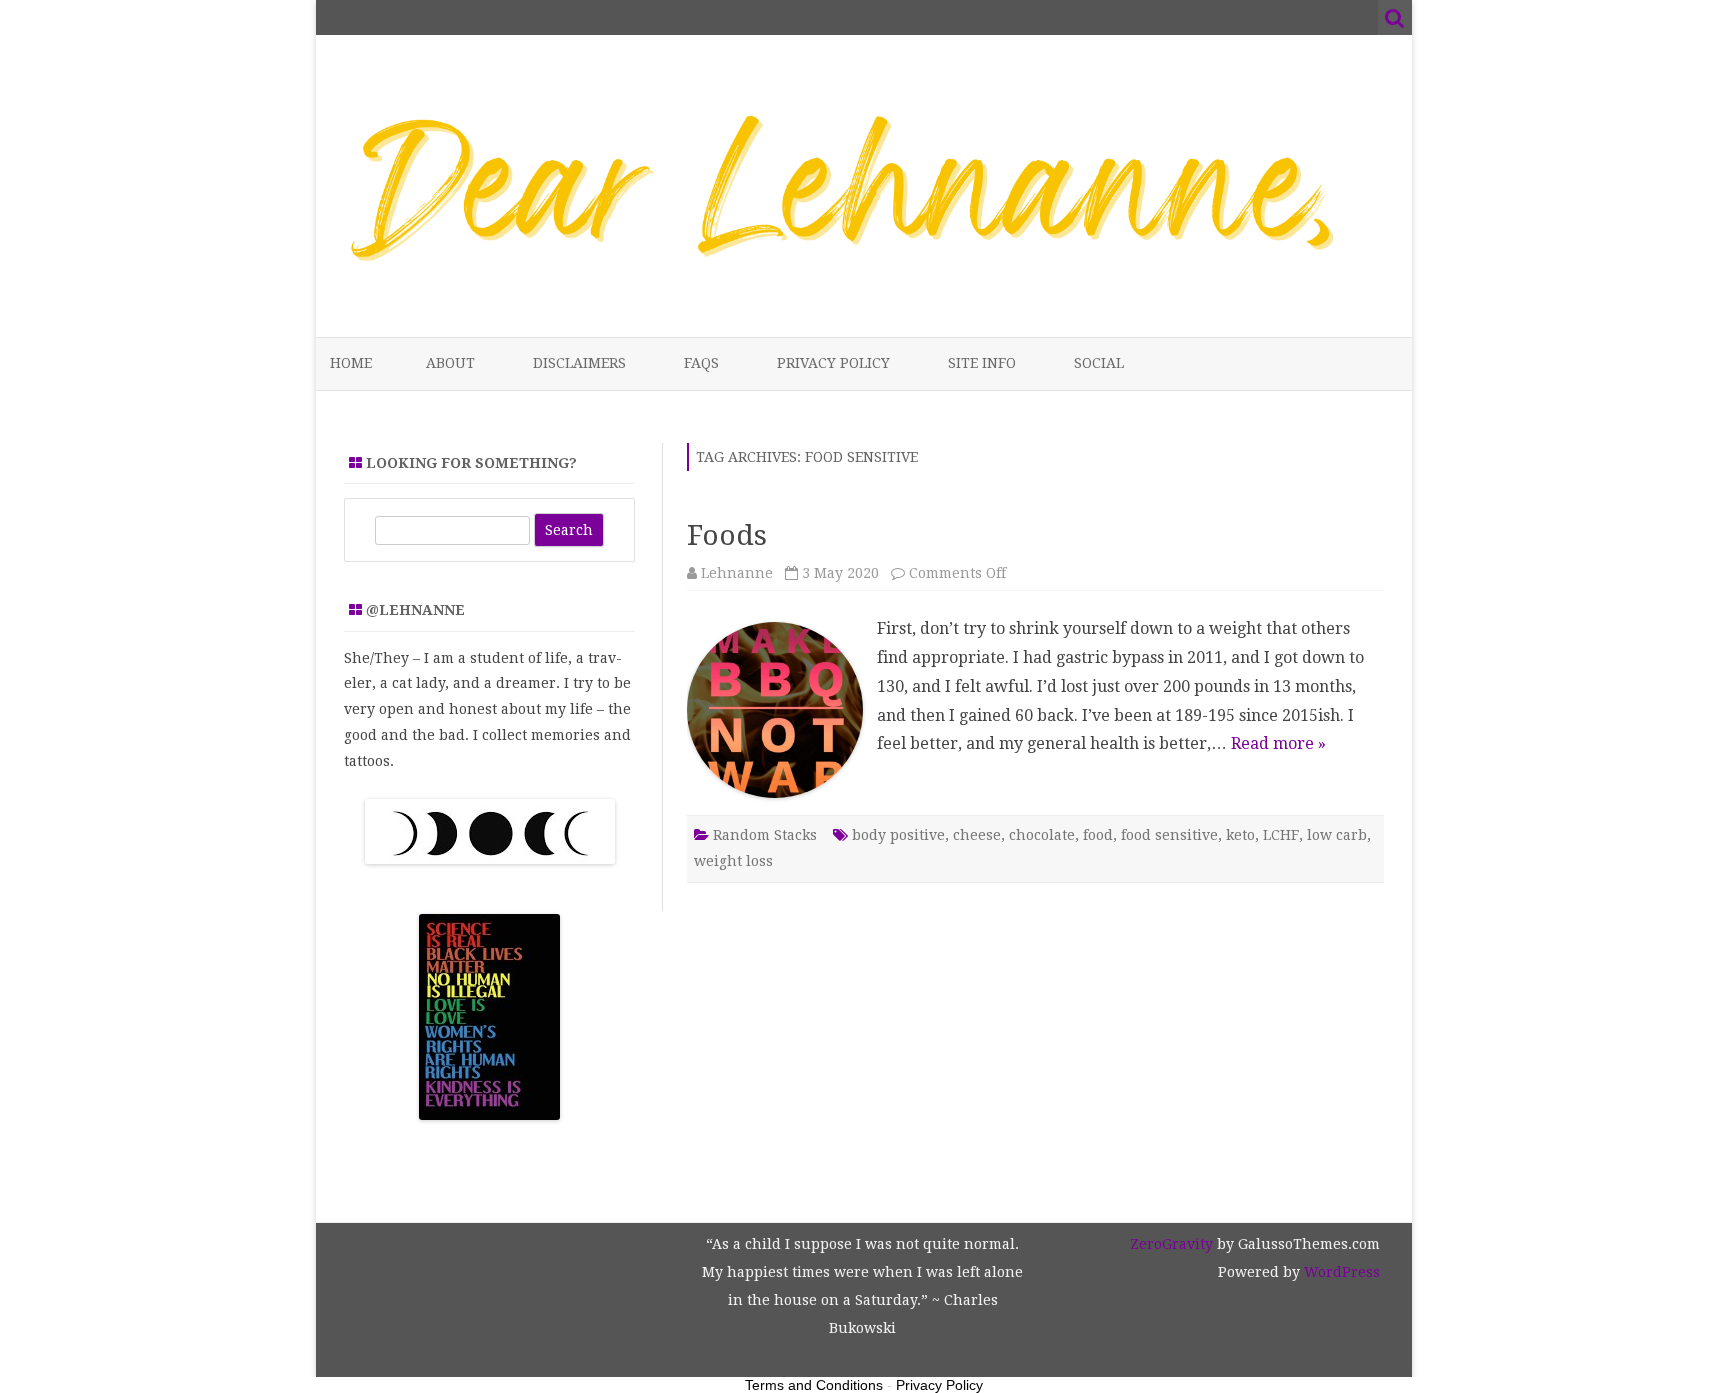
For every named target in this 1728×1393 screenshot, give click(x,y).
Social (1099, 363)
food (1098, 835)
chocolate (1042, 835)
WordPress (1340, 1272)
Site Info (982, 363)
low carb (1337, 835)
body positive (898, 835)
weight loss (733, 861)
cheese (977, 835)
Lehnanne (737, 573)
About (450, 363)
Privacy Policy (833, 363)
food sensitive (1169, 835)
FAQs (701, 363)
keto (1240, 835)
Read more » (1278, 743)
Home (351, 363)
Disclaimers (579, 363)
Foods (727, 535)
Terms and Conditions (814, 1385)
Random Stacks (765, 835)
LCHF (1281, 835)
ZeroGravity (1171, 1244)
